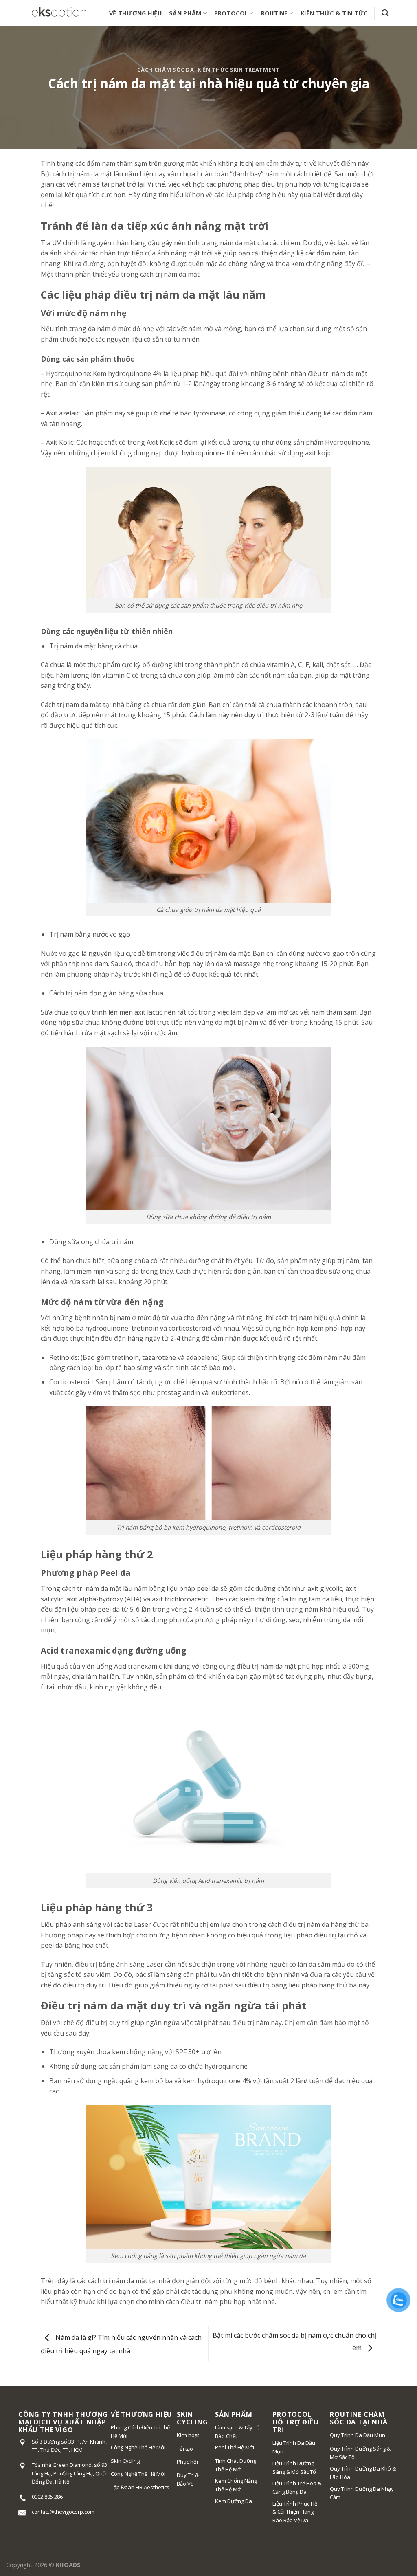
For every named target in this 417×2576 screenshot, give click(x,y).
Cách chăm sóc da (166, 70)
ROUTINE (274, 13)
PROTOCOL (231, 13)
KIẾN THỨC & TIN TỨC (334, 13)
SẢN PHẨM (185, 13)
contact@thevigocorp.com (63, 2512)
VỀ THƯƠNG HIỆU (135, 13)
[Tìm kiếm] (385, 13)
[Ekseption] (59, 13)
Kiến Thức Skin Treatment (238, 70)
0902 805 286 (47, 2497)
